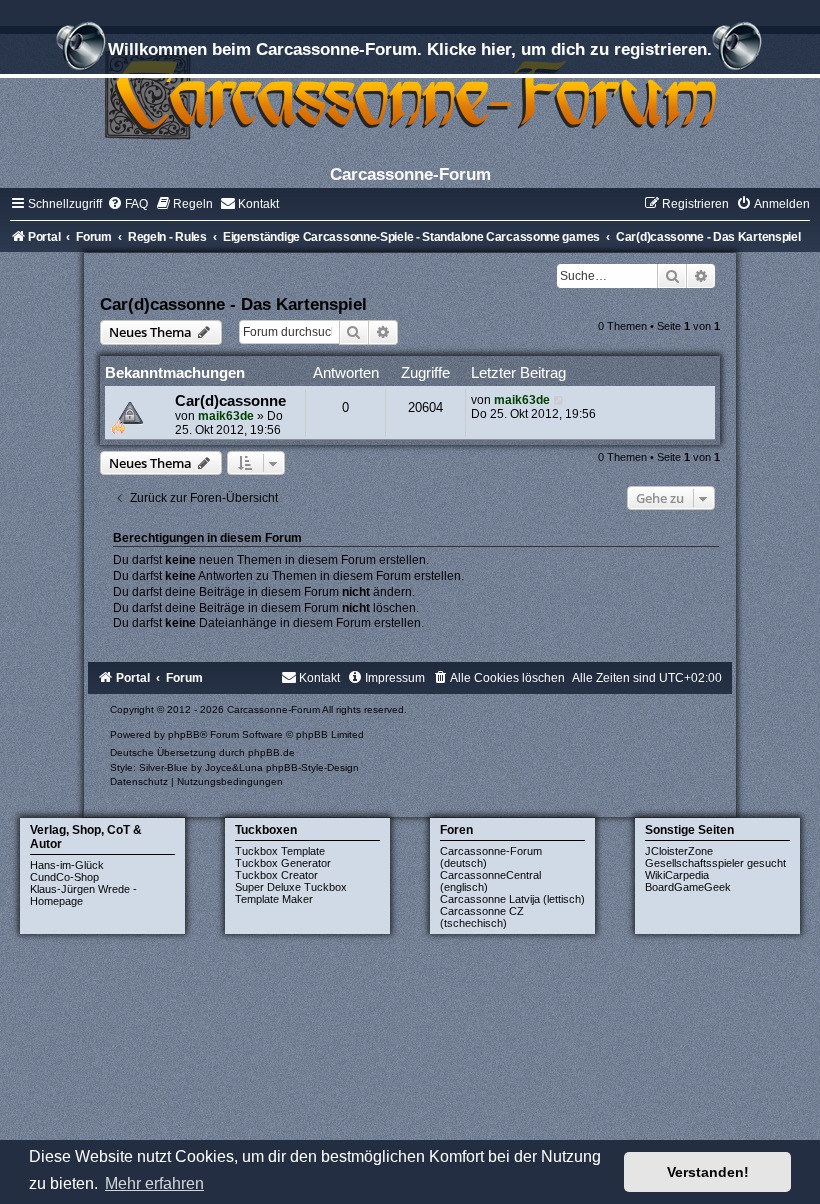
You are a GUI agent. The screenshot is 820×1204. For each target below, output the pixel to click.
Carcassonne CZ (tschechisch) (482, 917)
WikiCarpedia (677, 875)
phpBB (184, 734)
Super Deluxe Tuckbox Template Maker (291, 893)
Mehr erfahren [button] (154, 1183)
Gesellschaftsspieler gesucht (715, 863)
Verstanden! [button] (708, 1172)
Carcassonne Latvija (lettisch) (512, 899)
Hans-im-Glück (67, 865)
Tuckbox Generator (283, 863)
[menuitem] (127, 204)
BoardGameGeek (688, 887)
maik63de (226, 416)
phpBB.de (271, 752)
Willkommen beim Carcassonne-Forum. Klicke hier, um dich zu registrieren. (410, 49)
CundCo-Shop (64, 877)
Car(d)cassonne (230, 401)
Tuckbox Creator (276, 875)
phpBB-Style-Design (312, 767)
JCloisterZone (679, 851)
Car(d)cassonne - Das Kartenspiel (233, 304)
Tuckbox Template (280, 851)
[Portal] (410, 94)
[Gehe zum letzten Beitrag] (559, 400)
